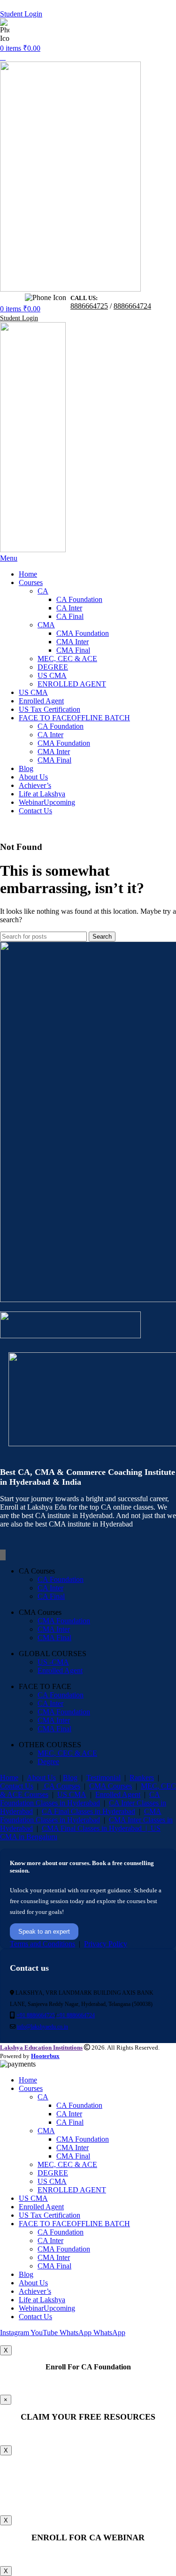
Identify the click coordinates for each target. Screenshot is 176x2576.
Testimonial (103, 1778)
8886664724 (92, 31)
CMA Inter (73, 642)
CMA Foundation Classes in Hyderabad (81, 1816)
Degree (48, 1762)
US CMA (52, 675)
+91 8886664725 (36, 2015)
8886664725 (58, 31)
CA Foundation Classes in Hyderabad (80, 1799)
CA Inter (69, 608)
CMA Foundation (83, 633)
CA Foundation (79, 599)
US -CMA (53, 1662)
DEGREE (53, 667)
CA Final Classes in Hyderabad (88, 1811)
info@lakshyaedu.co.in (42, 2027)
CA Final (70, 616)
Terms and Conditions (42, 1944)
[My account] (3, 57)
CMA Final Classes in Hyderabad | (96, 1828)
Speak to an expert (44, 1932)
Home (9, 1778)
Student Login (21, 14)
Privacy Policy (106, 1944)
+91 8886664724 (76, 2015)
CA (43, 591)
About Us (41, 1778)
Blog (70, 1778)
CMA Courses (111, 1786)
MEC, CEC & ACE (67, 659)
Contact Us (17, 1786)
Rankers (142, 1778)
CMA (46, 625)
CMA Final (73, 650)
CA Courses (61, 1786)
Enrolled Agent (60, 1670)
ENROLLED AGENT (72, 684)
